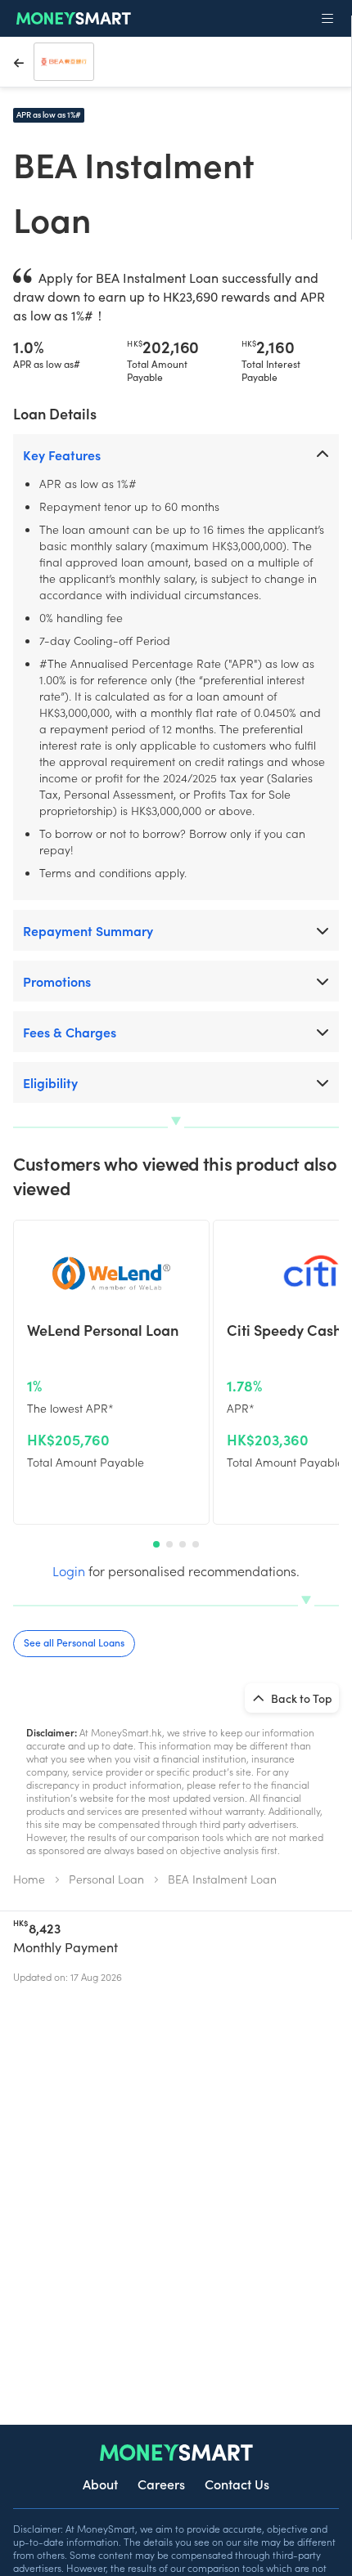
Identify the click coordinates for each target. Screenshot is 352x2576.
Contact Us (237, 2484)
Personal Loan (106, 1879)
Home (29, 1879)
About (100, 2484)
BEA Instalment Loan (222, 1879)
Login (69, 1570)
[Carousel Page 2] (169, 1544)
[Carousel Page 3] (183, 1544)
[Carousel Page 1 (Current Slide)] (156, 1544)
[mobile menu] (327, 19)
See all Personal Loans (74, 1642)
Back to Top (300, 1698)
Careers (161, 2484)
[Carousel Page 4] (196, 1544)
